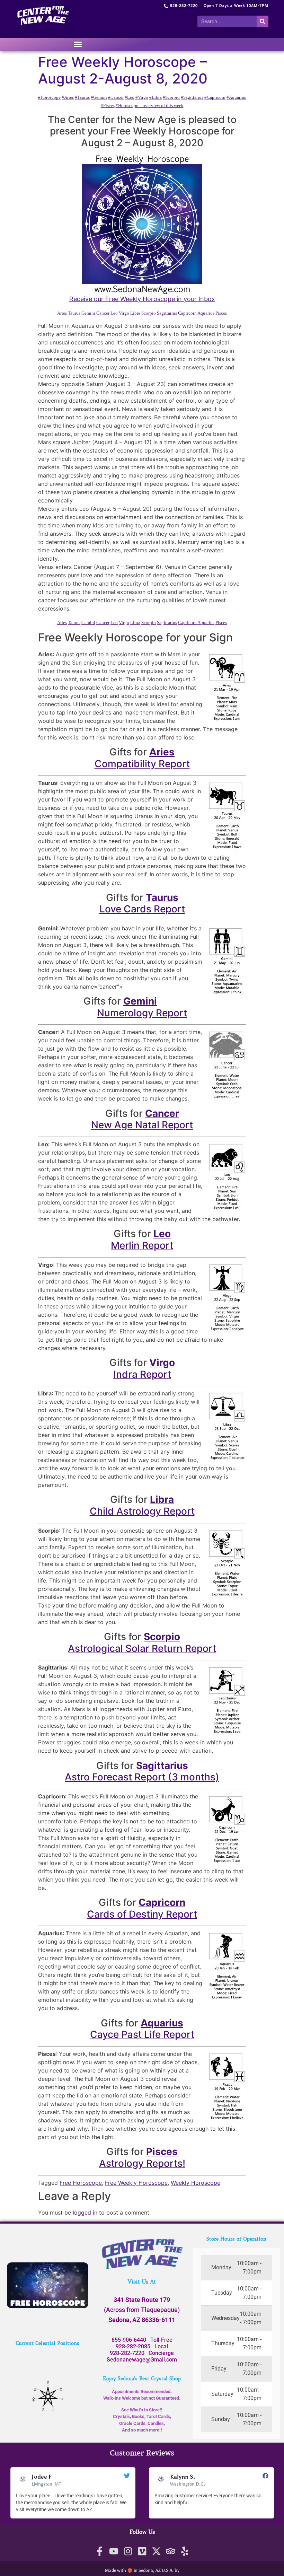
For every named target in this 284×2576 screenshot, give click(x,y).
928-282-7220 (127, 2353)
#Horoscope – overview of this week (150, 106)
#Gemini (99, 97)
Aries (62, 313)
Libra (135, 313)
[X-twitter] (156, 2551)
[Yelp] (185, 2551)
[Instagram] (128, 2551)
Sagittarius (167, 313)
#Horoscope (49, 97)
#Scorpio (171, 97)
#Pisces (108, 106)
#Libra (156, 97)
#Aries (68, 97)
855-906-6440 (129, 2340)
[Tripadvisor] (171, 2551)
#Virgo (142, 97)
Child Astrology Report (142, 1511)
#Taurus (82, 97)
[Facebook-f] (100, 2551)
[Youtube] (114, 2551)
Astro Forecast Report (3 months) (142, 1777)
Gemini (88, 313)
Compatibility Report (142, 764)
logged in (85, 2213)
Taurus (74, 313)
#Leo (130, 97)
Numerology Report (142, 1013)
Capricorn (187, 313)
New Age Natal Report (142, 1125)
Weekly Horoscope (196, 2183)
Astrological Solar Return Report (142, 1648)
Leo (114, 313)
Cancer (103, 313)
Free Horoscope (81, 2183)
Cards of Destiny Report (142, 1914)
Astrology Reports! (142, 2163)
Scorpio (149, 313)
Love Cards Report (142, 909)
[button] (78, 44)
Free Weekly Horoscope (136, 2183)
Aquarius (206, 313)
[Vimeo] (142, 2551)
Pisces (221, 313)
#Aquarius (236, 97)
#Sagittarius (192, 97)
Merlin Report (142, 1245)
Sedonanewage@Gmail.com (142, 2360)
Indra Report (142, 1374)
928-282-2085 (133, 2346)
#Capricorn (215, 97)
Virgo (124, 313)
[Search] (263, 21)
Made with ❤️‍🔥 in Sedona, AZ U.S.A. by (142, 2570)
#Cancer (116, 97)
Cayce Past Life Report (142, 2034)
